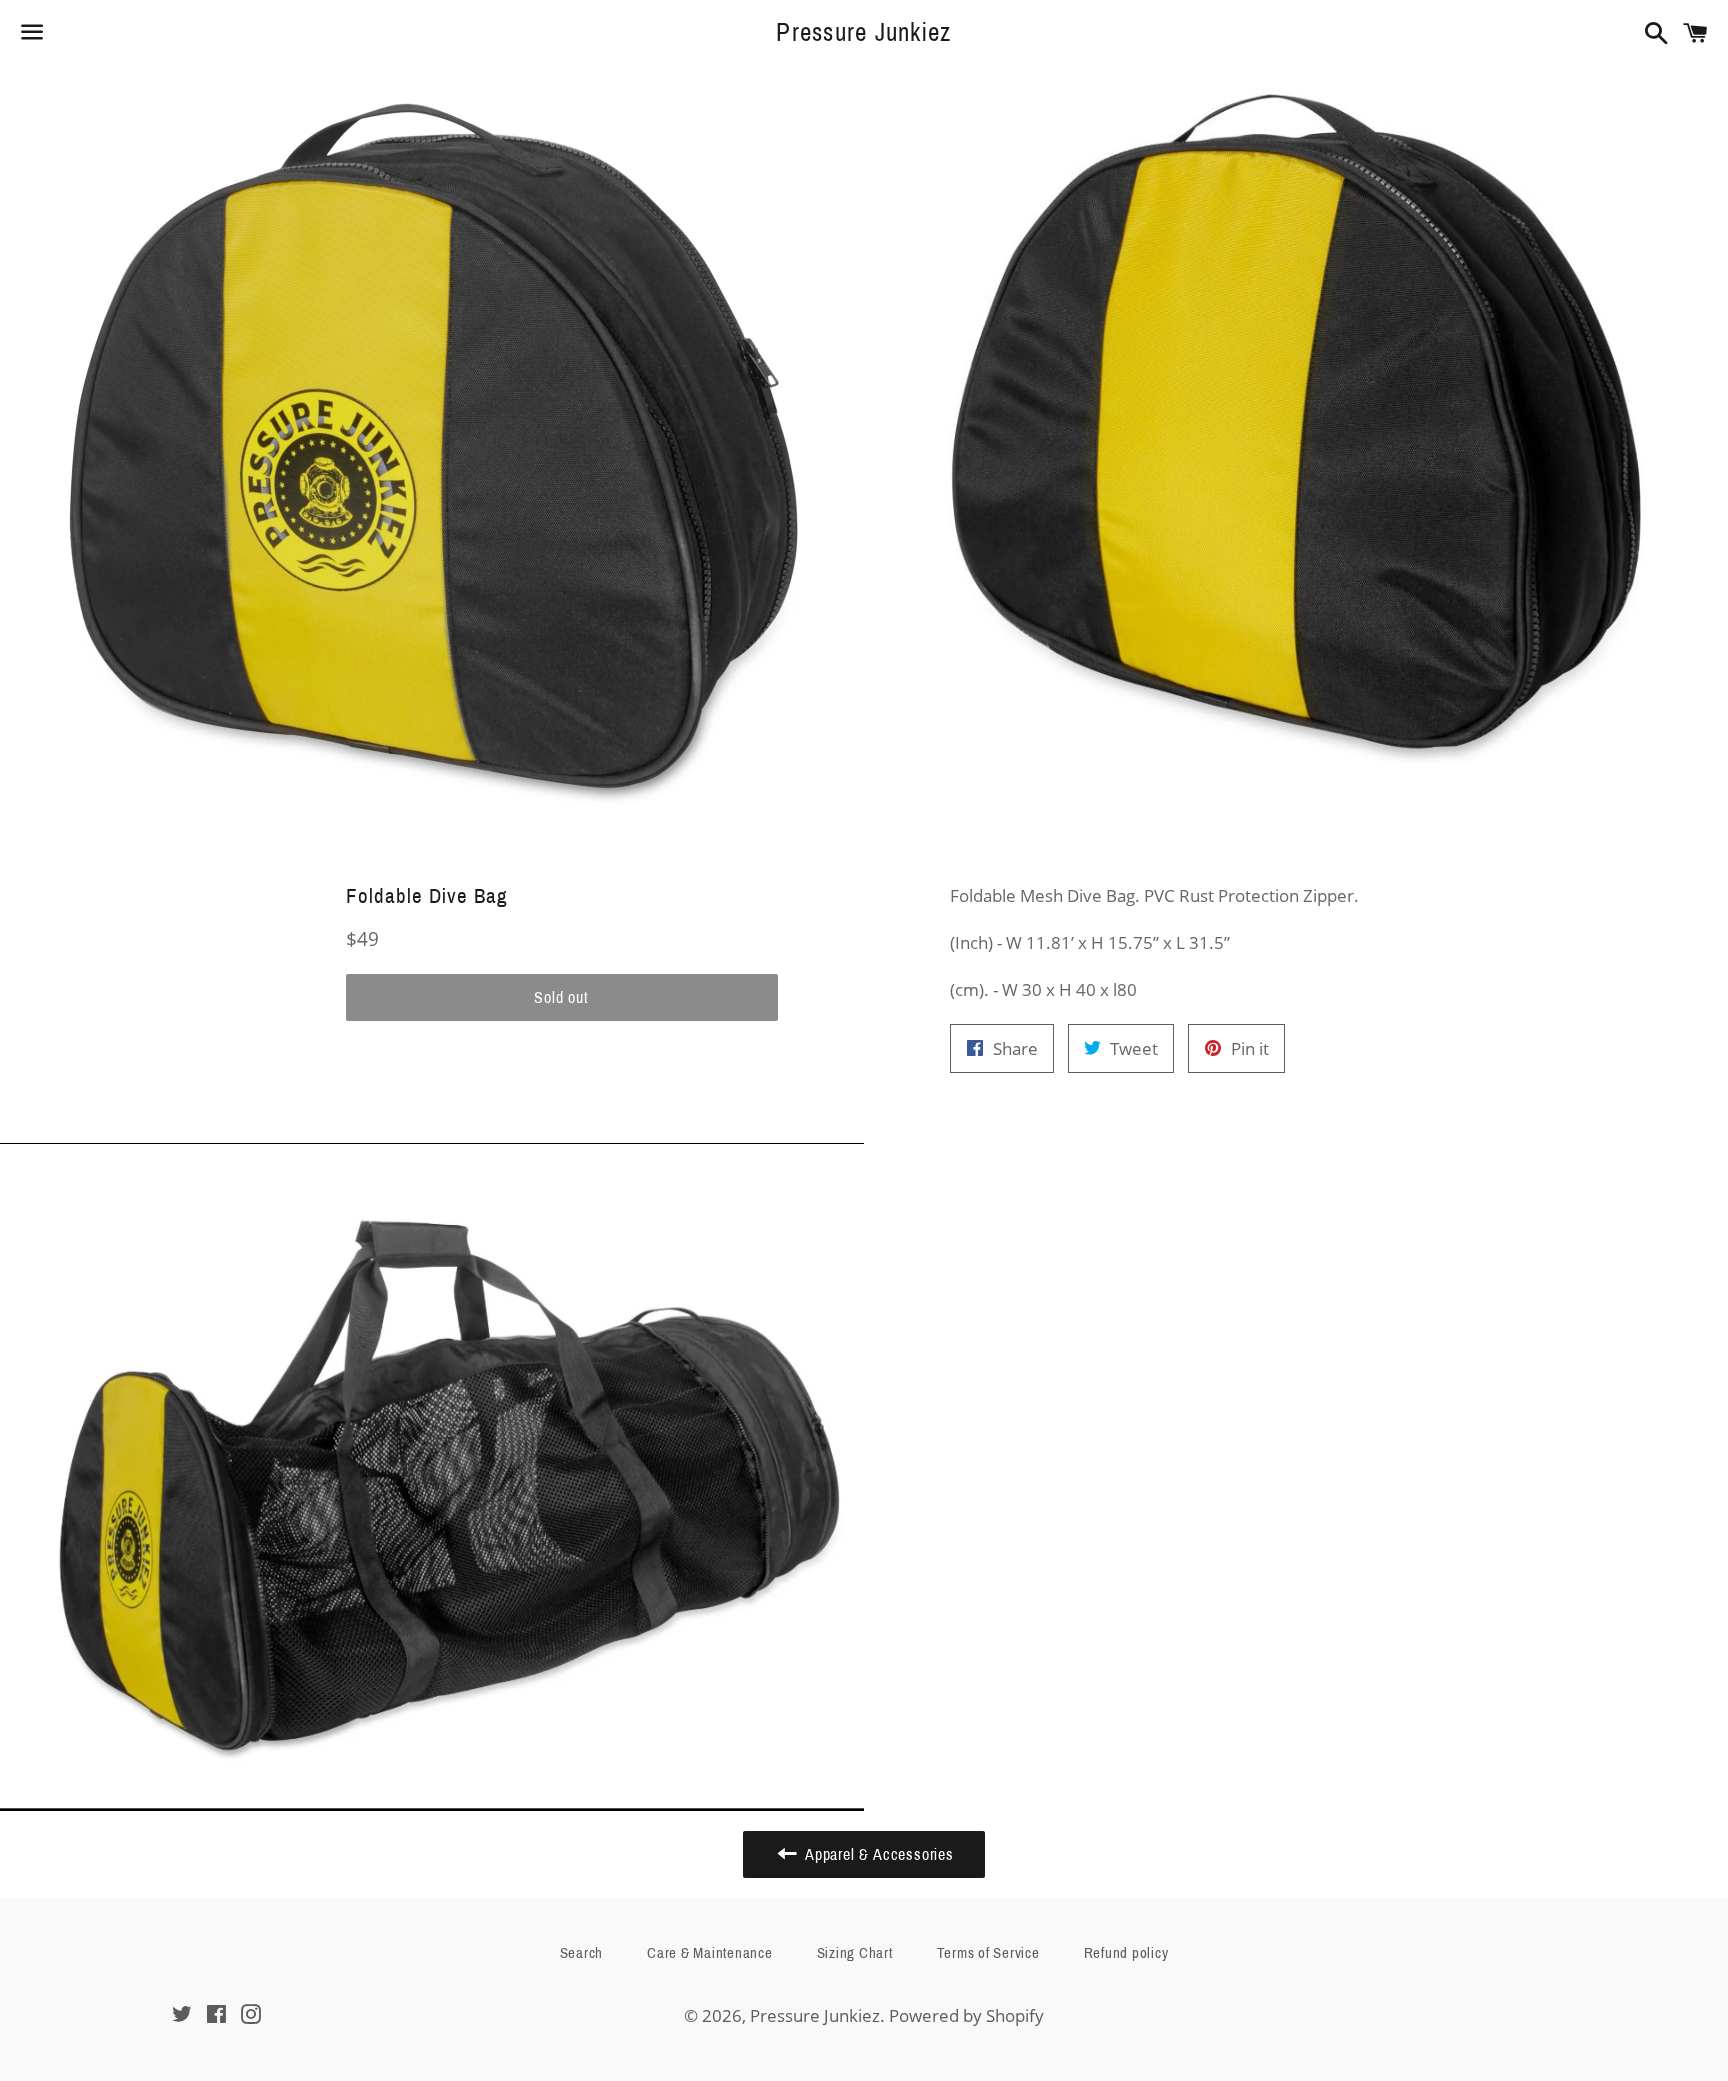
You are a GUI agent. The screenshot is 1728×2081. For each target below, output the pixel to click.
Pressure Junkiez (863, 32)
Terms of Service (988, 1953)
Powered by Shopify (966, 2015)
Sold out (561, 997)
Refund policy (1126, 1953)
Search (582, 1953)
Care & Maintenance (710, 1953)
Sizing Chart (855, 1953)
